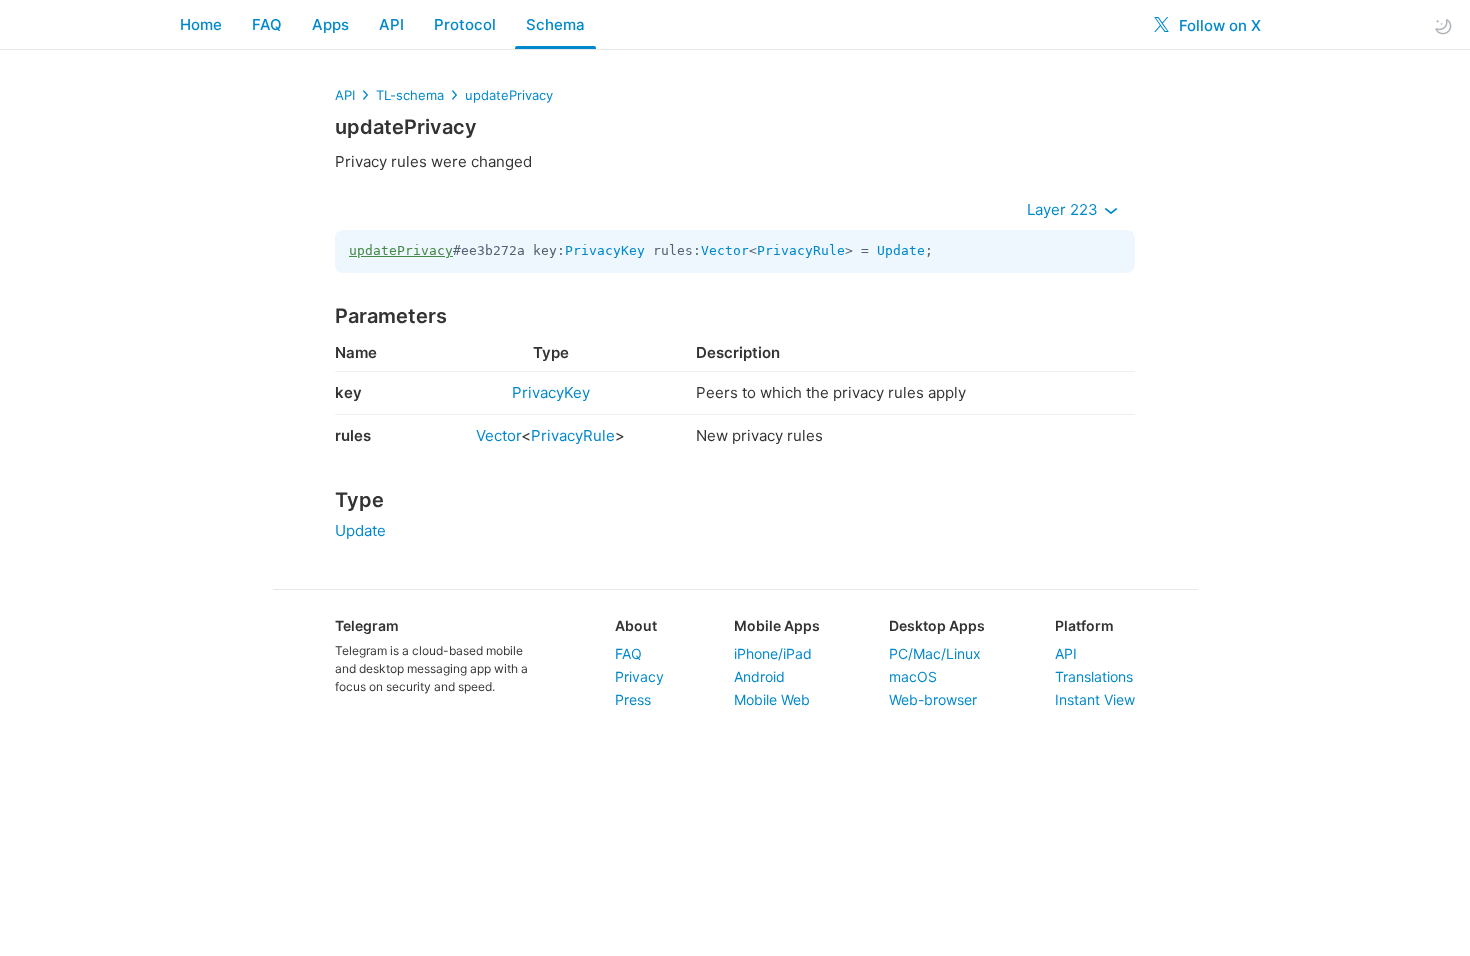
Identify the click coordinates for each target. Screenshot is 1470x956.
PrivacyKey (605, 250)
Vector (725, 250)
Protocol (465, 24)
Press (633, 699)
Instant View (1095, 699)
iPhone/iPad (773, 653)
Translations (1094, 676)
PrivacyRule (801, 250)
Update (901, 250)
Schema (555, 24)
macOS (913, 676)
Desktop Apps (937, 625)
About (636, 625)
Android (759, 676)
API (391, 24)
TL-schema (410, 95)
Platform (1084, 625)
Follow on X (1218, 25)
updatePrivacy (509, 95)
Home (201, 24)
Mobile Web (772, 699)
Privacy (639, 676)
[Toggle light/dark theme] (1443, 25)
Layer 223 (1064, 209)
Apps (330, 24)
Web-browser (933, 699)
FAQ (267, 24)
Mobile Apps (777, 625)
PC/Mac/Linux (935, 653)
